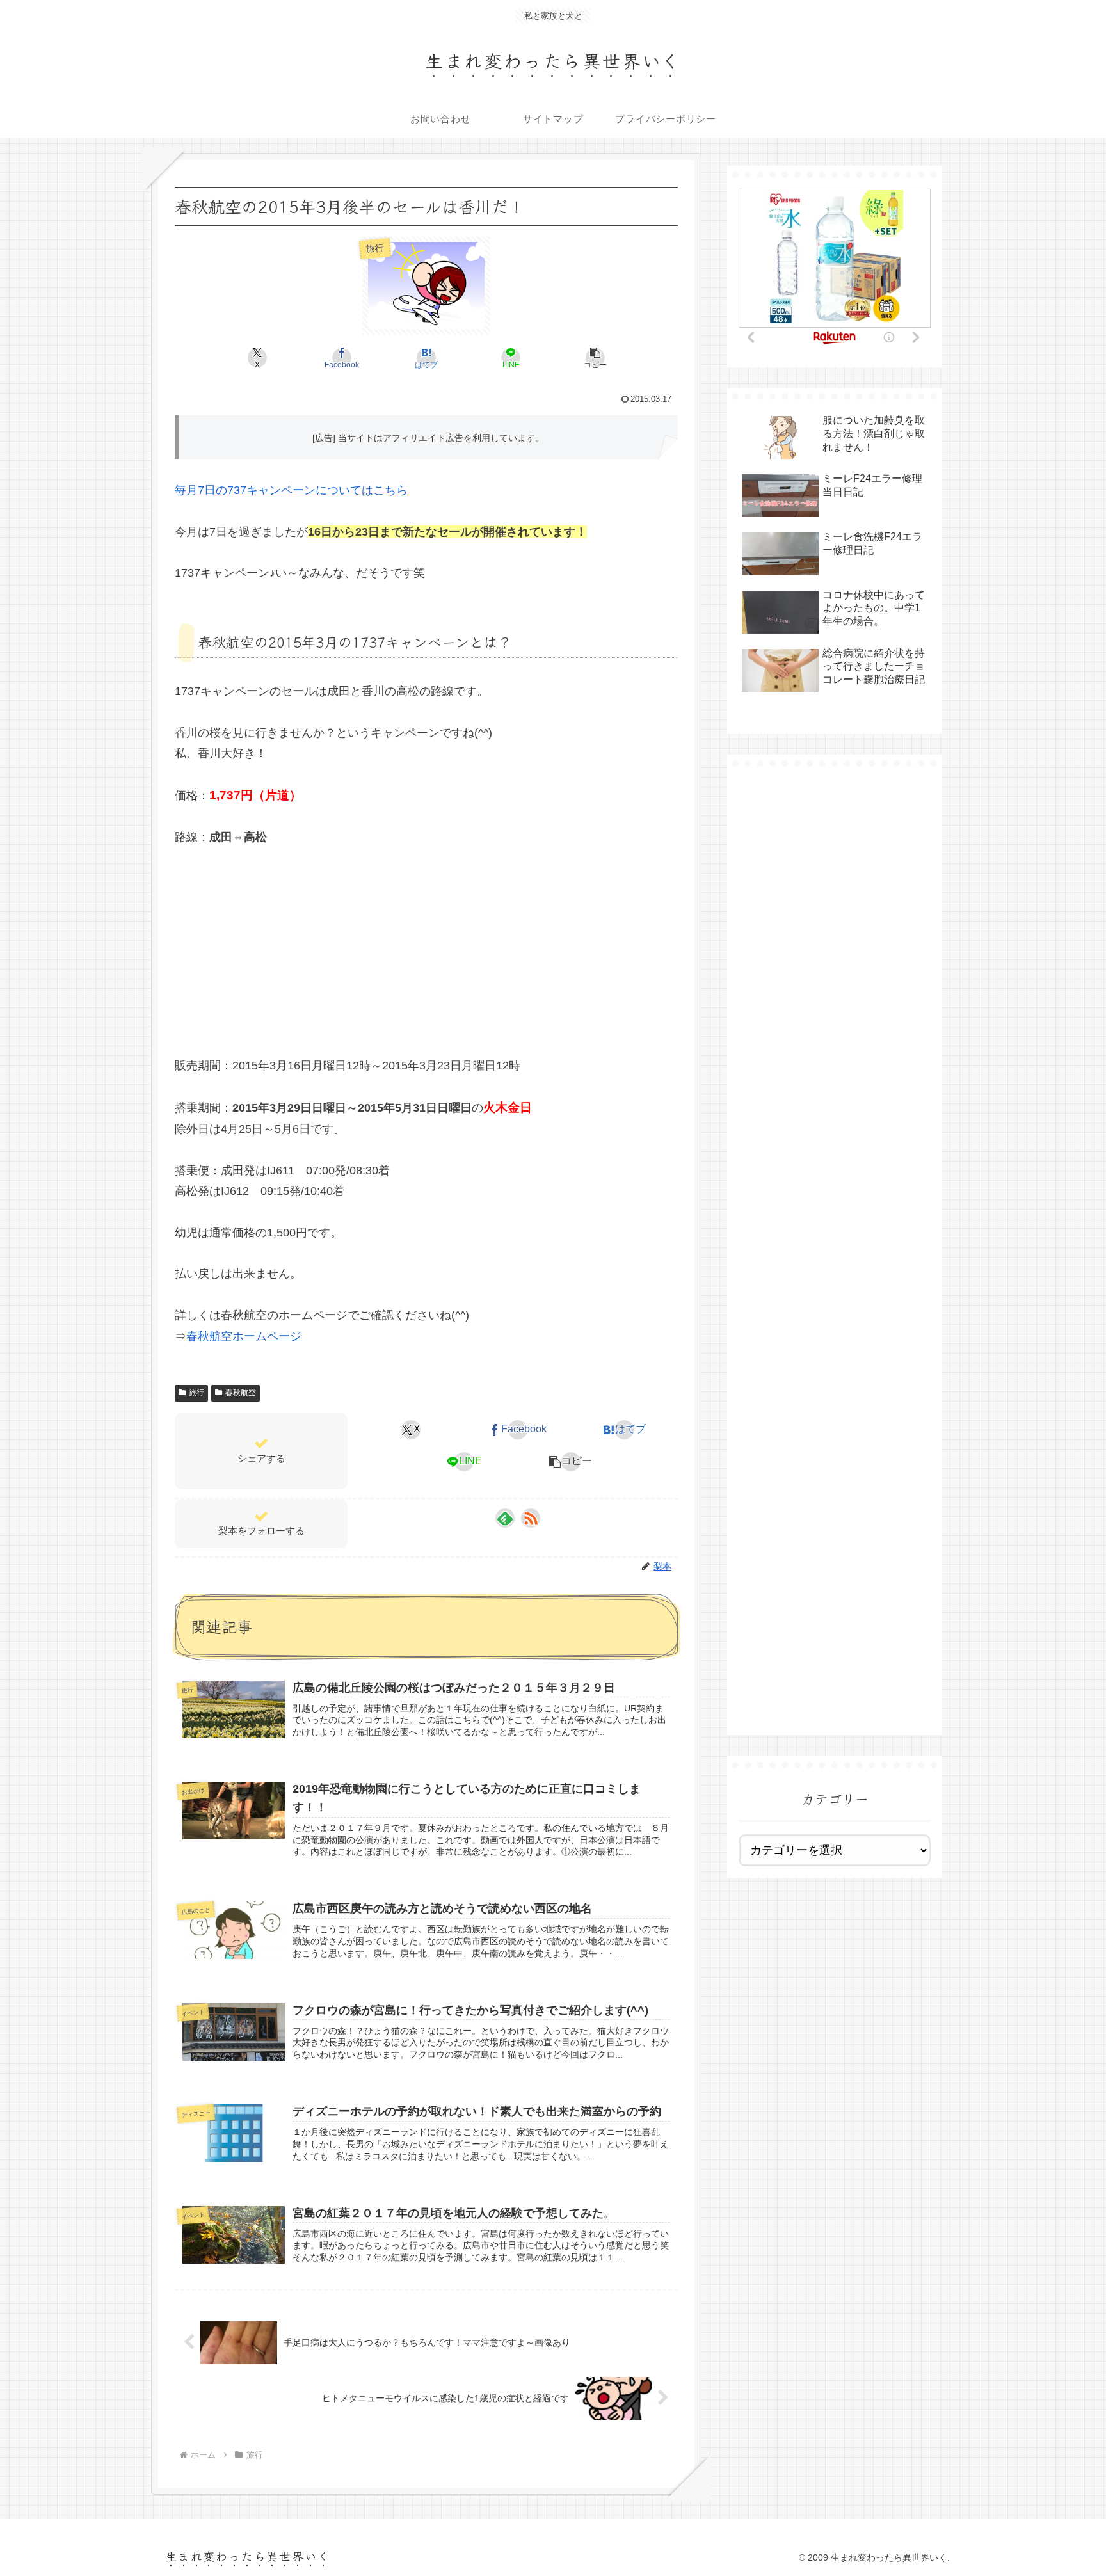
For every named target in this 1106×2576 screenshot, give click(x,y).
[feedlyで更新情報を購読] (505, 1518)
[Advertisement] (426, 948)
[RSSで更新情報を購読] (531, 1518)
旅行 (196, 1393)
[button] (595, 358)
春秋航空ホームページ (244, 1336)
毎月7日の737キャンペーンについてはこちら (291, 490)
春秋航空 (241, 1393)
